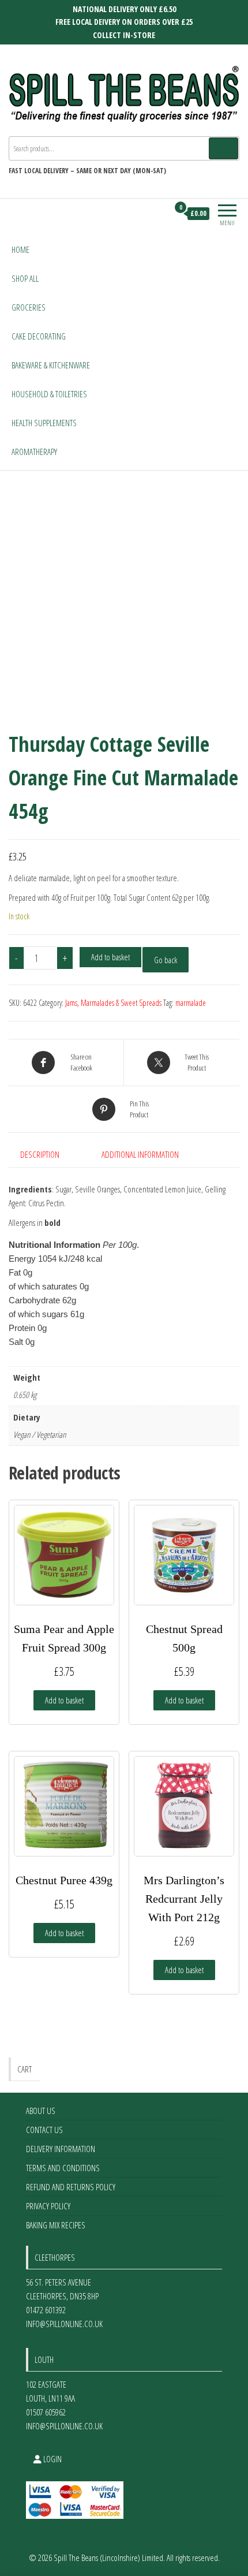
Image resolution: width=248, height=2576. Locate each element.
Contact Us (44, 2130)
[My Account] (159, 214)
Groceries (29, 307)
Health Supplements (44, 423)
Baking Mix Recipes (56, 2225)
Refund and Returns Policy (71, 2187)
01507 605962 (46, 2412)
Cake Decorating (39, 336)
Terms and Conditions (63, 2168)
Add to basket (110, 957)
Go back (166, 960)
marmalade (191, 1003)
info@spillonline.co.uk (64, 2324)
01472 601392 (46, 2310)
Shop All (25, 278)
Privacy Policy (48, 2206)
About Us (41, 2111)
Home (20, 249)
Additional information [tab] (140, 1154)
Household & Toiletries (49, 394)
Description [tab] (40, 1154)
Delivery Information (61, 2149)
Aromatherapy (34, 452)
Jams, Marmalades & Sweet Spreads (113, 1003)
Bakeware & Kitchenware (51, 365)
